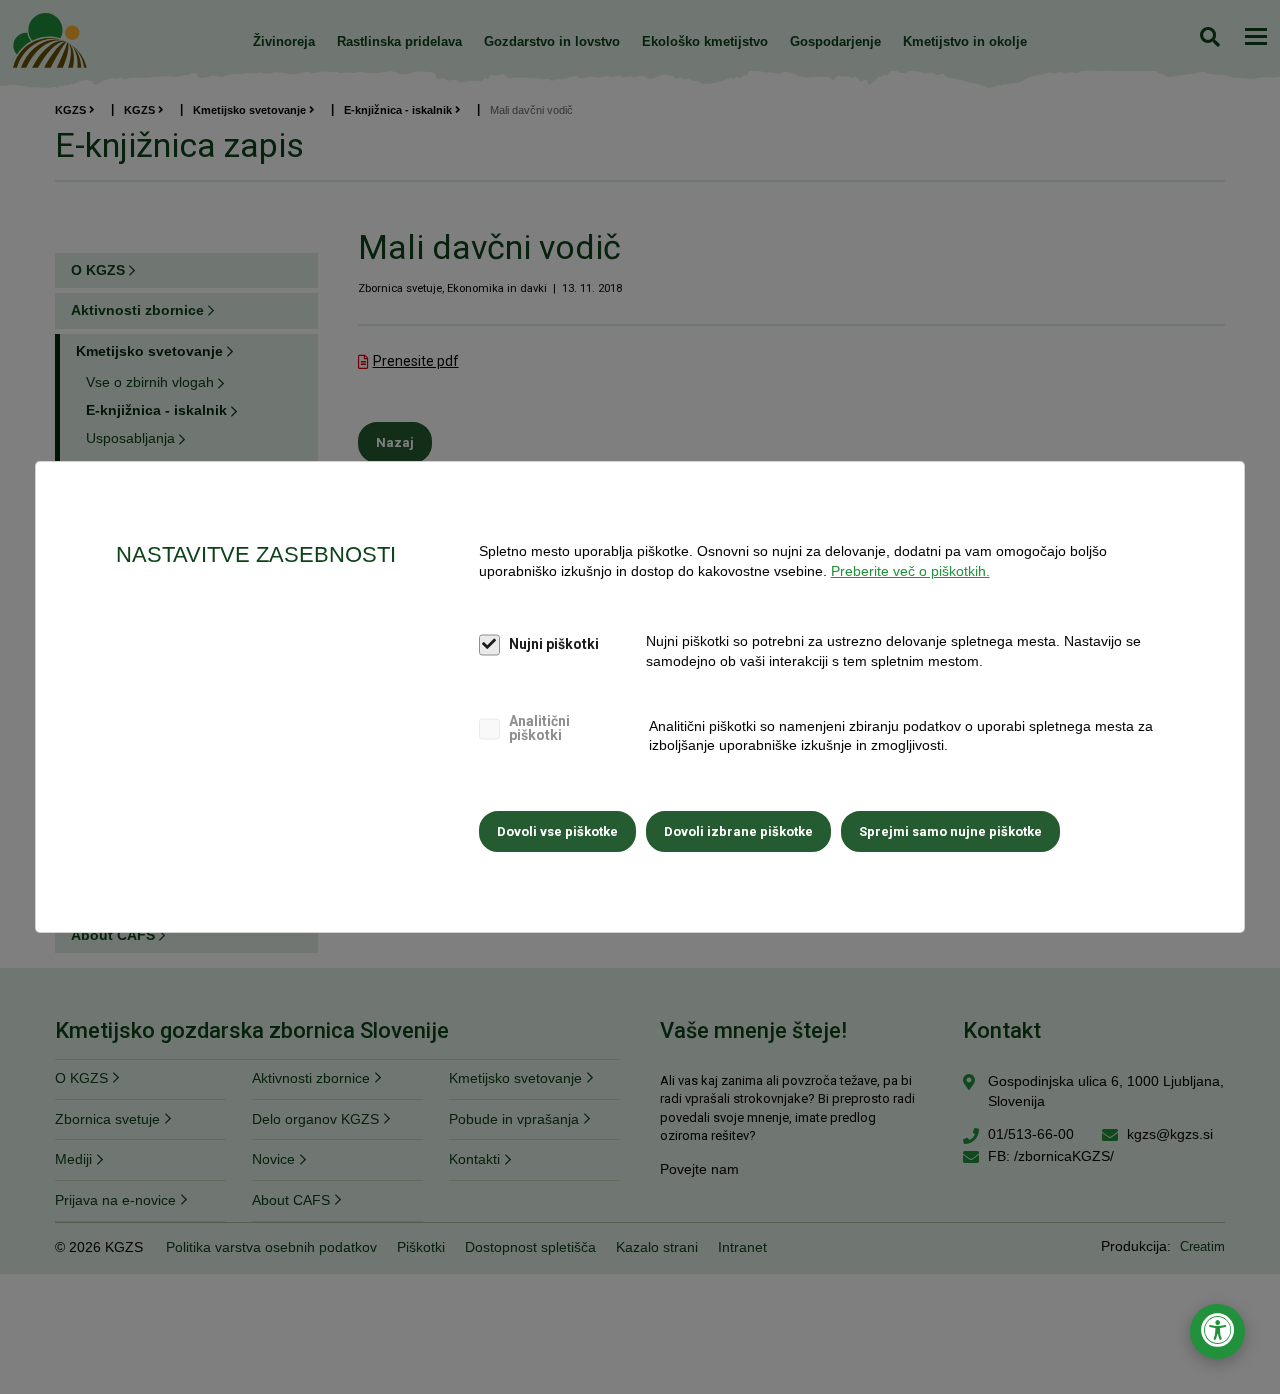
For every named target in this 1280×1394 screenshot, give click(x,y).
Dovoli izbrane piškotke (738, 831)
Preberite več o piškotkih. (910, 571)
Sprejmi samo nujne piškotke (950, 831)
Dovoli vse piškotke (557, 831)
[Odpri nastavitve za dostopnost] (1217, 1331)
